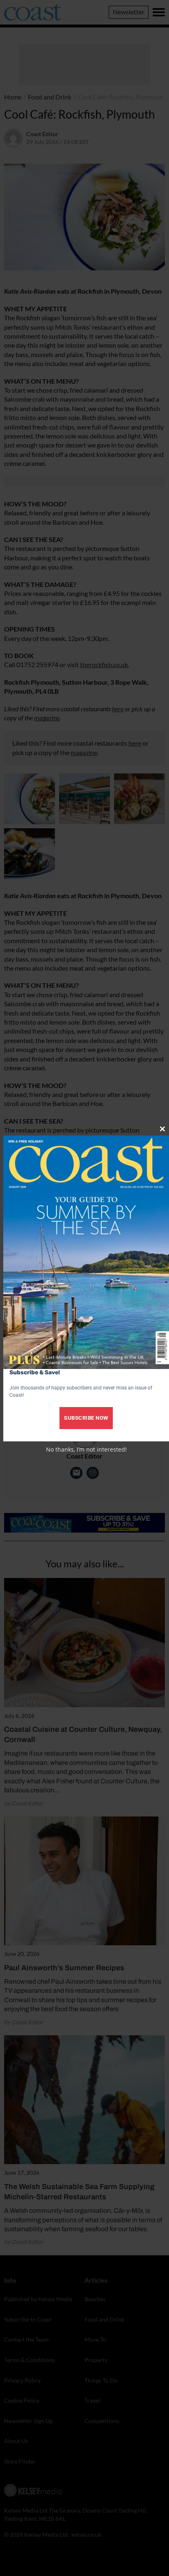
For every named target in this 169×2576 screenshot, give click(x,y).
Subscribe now (86, 1418)
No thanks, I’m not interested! (86, 1449)
